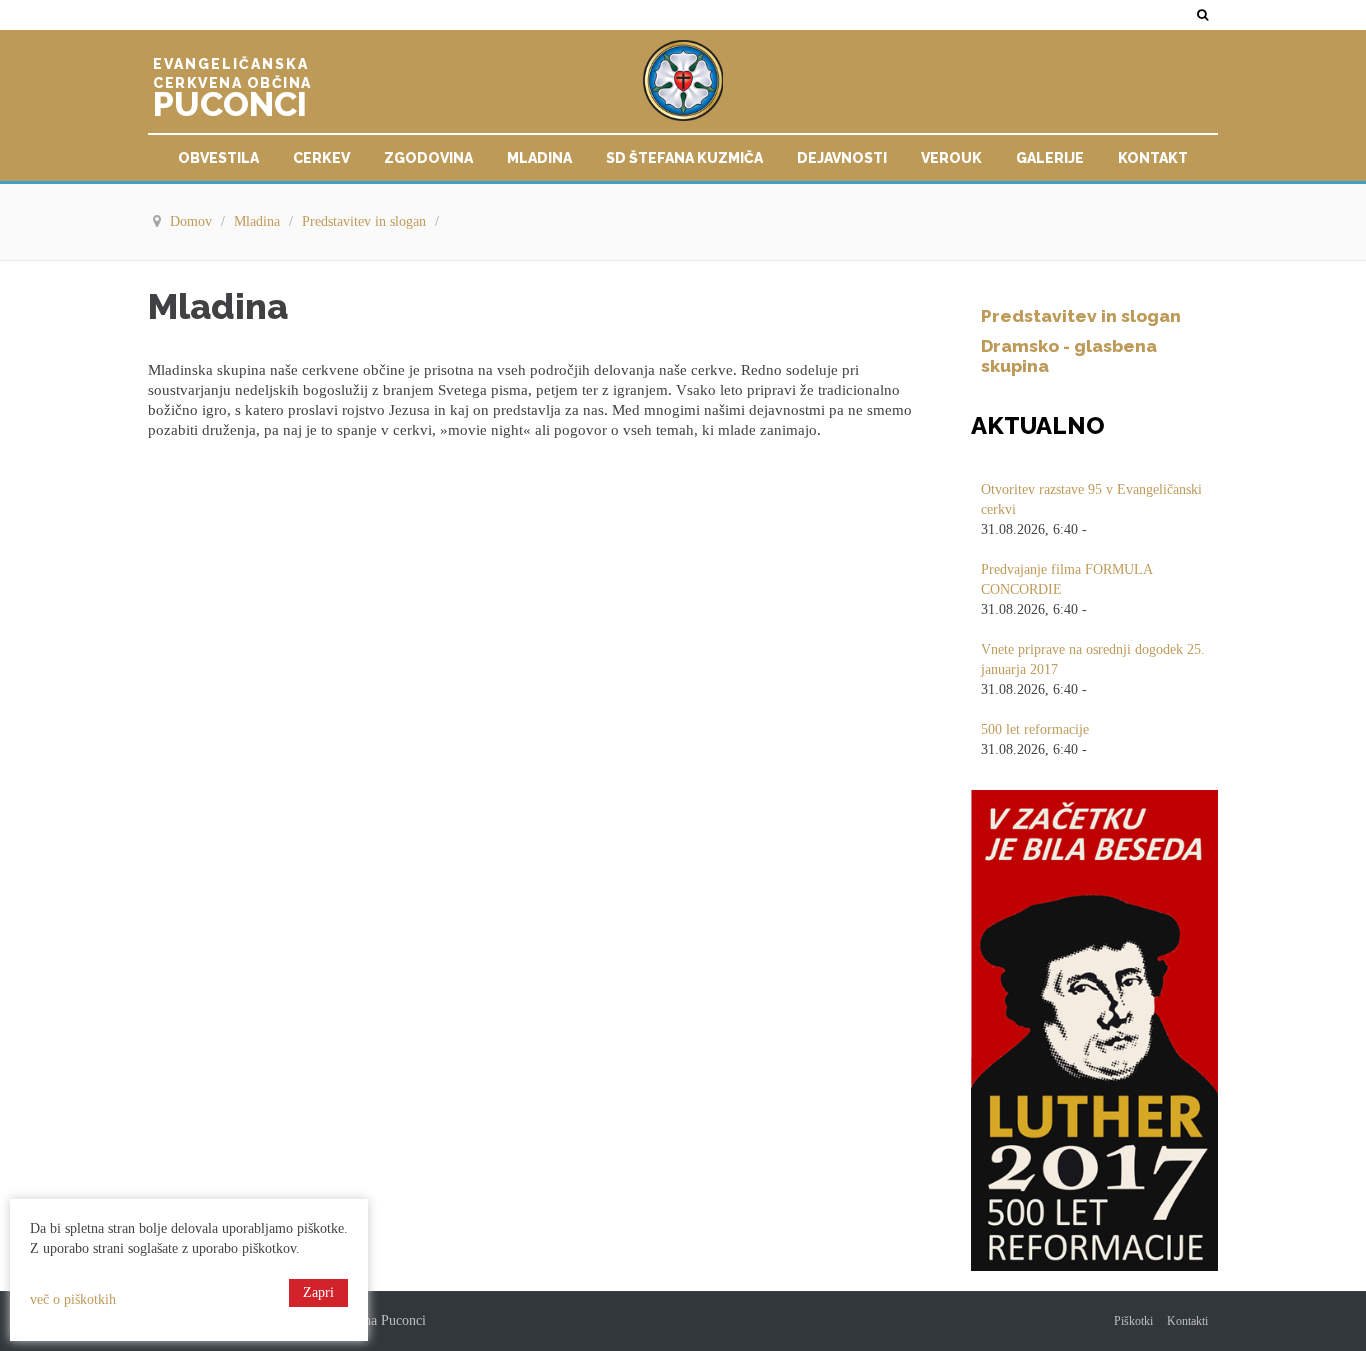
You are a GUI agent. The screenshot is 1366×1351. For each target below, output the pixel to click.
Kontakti (1187, 1321)
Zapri (318, 1292)
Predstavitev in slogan (366, 221)
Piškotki (1133, 1321)
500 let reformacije (1035, 729)
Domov (193, 221)
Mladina (259, 221)
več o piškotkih (73, 1299)
